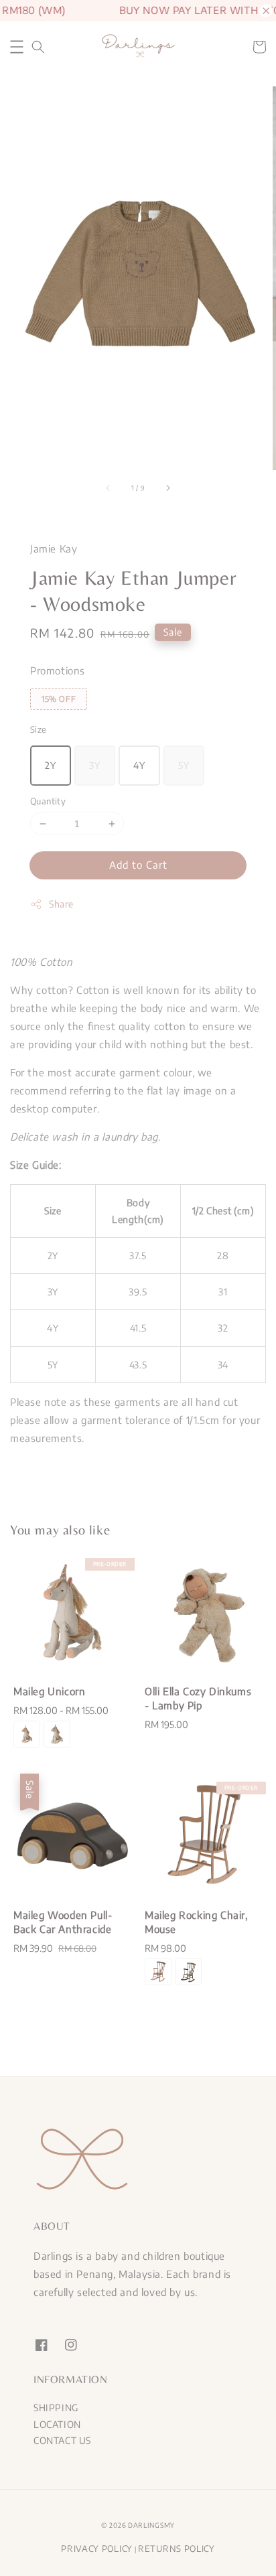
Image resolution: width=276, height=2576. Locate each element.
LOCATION (57, 2424)
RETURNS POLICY (177, 2549)
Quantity (48, 801)
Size (39, 729)
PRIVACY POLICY (97, 2549)
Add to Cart (138, 865)
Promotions (58, 670)
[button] (17, 47)
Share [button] (61, 904)
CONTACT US (62, 2440)
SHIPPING (56, 2408)
